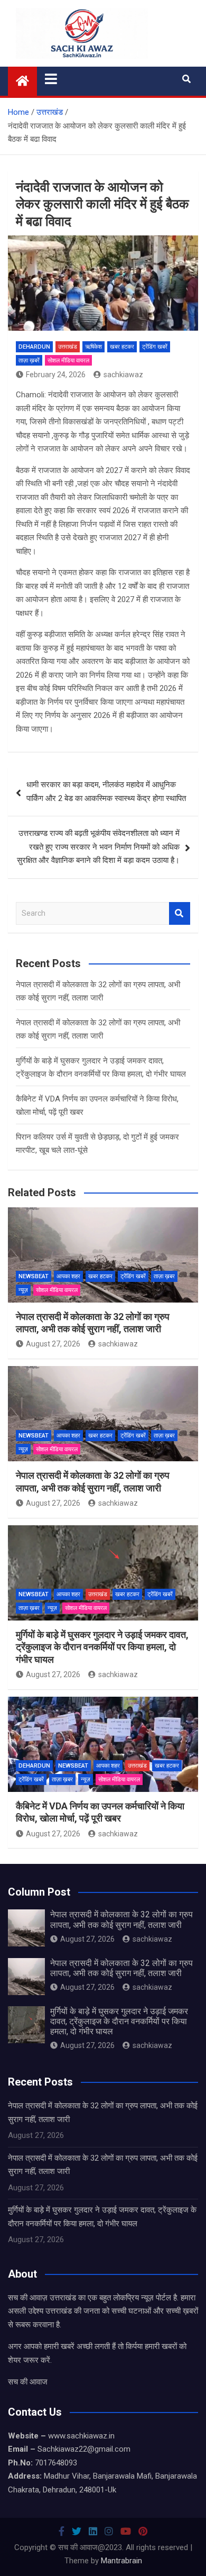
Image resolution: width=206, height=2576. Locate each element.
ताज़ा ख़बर (164, 1276)
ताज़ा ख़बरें (29, 361)
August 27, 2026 (53, 1344)
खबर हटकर (122, 347)
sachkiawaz (123, 375)
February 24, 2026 (56, 375)
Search (180, 913)
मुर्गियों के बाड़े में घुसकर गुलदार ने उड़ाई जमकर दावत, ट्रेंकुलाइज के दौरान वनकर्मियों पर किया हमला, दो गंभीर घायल (102, 1647)
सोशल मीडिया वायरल (68, 361)
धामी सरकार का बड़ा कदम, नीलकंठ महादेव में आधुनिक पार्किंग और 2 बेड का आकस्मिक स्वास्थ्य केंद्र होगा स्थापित (106, 791)
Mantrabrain (121, 2561)
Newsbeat (34, 1276)
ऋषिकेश (93, 347)
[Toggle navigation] (51, 79)
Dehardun (34, 347)
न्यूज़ (23, 1290)
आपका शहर (68, 1276)
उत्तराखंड (68, 347)
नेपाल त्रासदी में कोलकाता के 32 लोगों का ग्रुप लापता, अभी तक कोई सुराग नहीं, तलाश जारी (121, 1919)
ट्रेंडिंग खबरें (155, 347)
